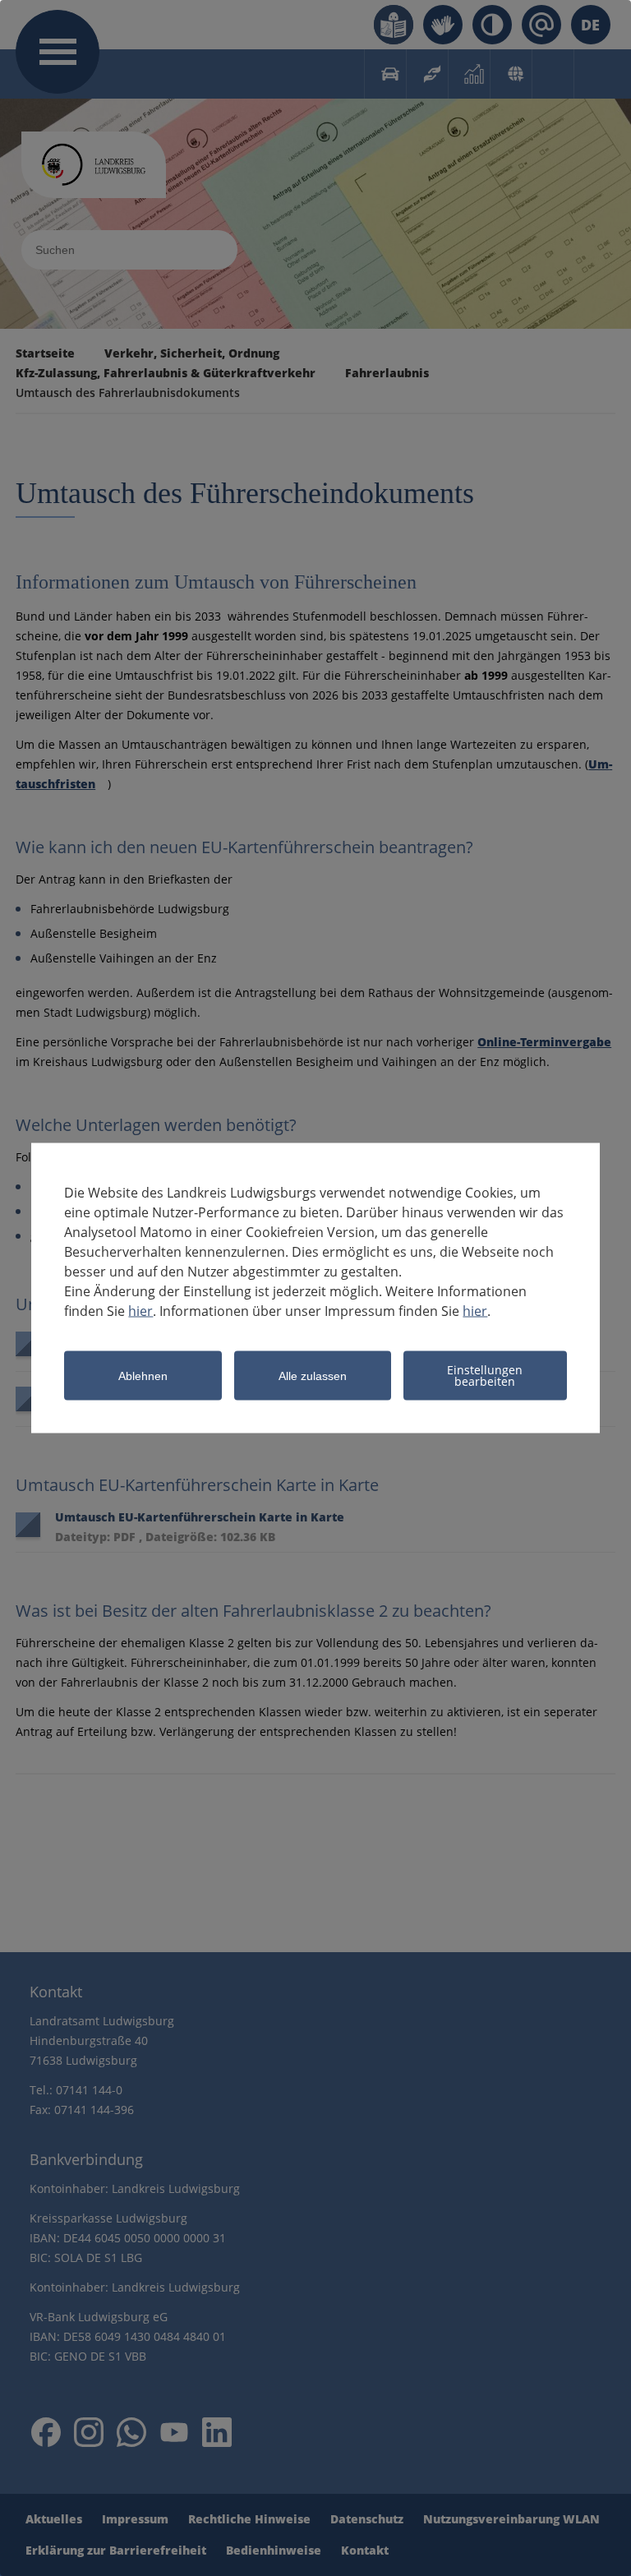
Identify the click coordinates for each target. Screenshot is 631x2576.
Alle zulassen (313, 1376)
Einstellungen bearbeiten (485, 1376)
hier (140, 1311)
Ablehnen (143, 1376)
